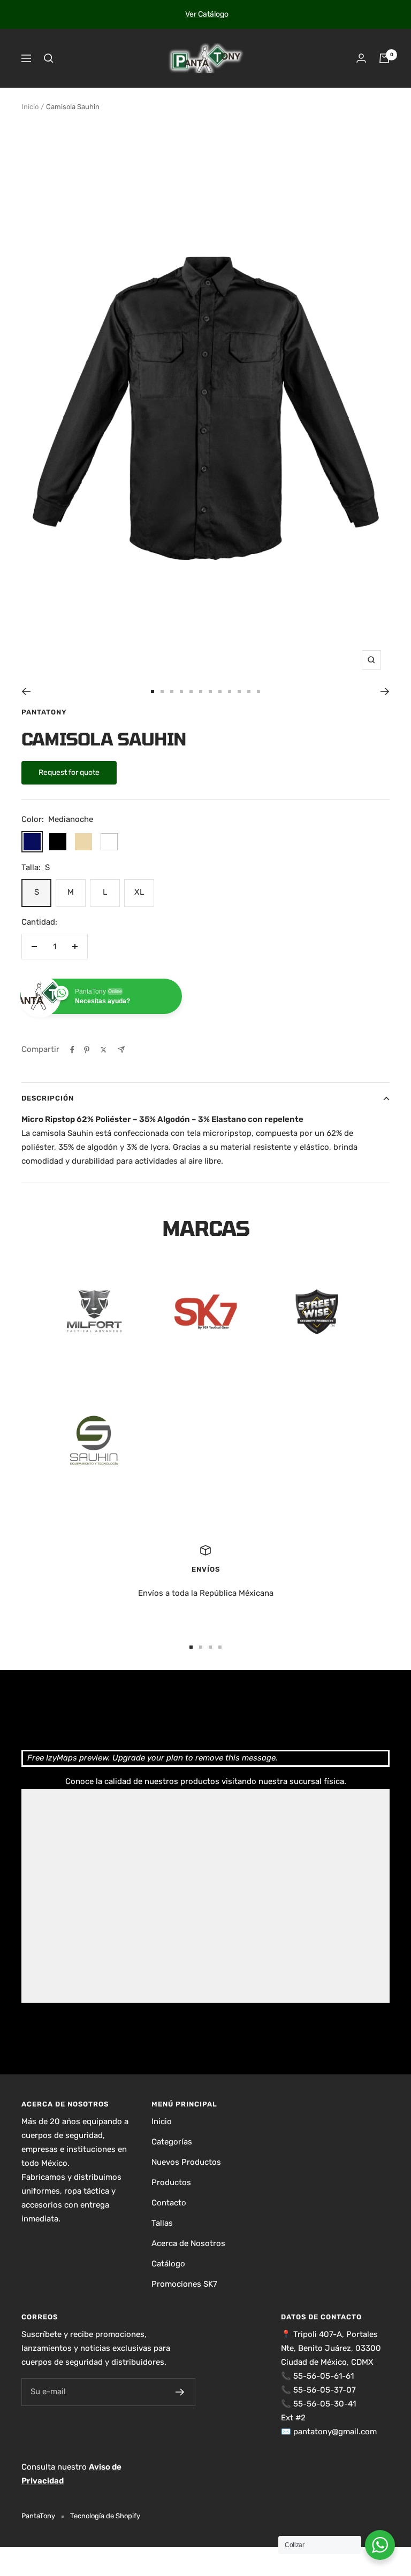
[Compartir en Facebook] (72, 1050)
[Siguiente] (385, 691)
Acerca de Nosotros (188, 2243)
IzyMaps (62, 1758)
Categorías (172, 2142)
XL (139, 892)
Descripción (48, 1098)
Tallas (162, 2223)
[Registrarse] (180, 2392)
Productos (171, 2182)
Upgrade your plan (148, 1758)
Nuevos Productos (186, 2162)
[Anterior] (26, 691)
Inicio (30, 107)
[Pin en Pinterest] (87, 1050)
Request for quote (69, 772)
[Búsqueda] (49, 58)
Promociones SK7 (184, 2284)
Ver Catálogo (207, 14)
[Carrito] (384, 58)
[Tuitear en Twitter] (104, 1050)
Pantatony (44, 712)
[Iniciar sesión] (361, 58)
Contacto (169, 2203)
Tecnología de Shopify (105, 2516)
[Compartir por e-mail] (121, 1049)
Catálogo (168, 2264)
